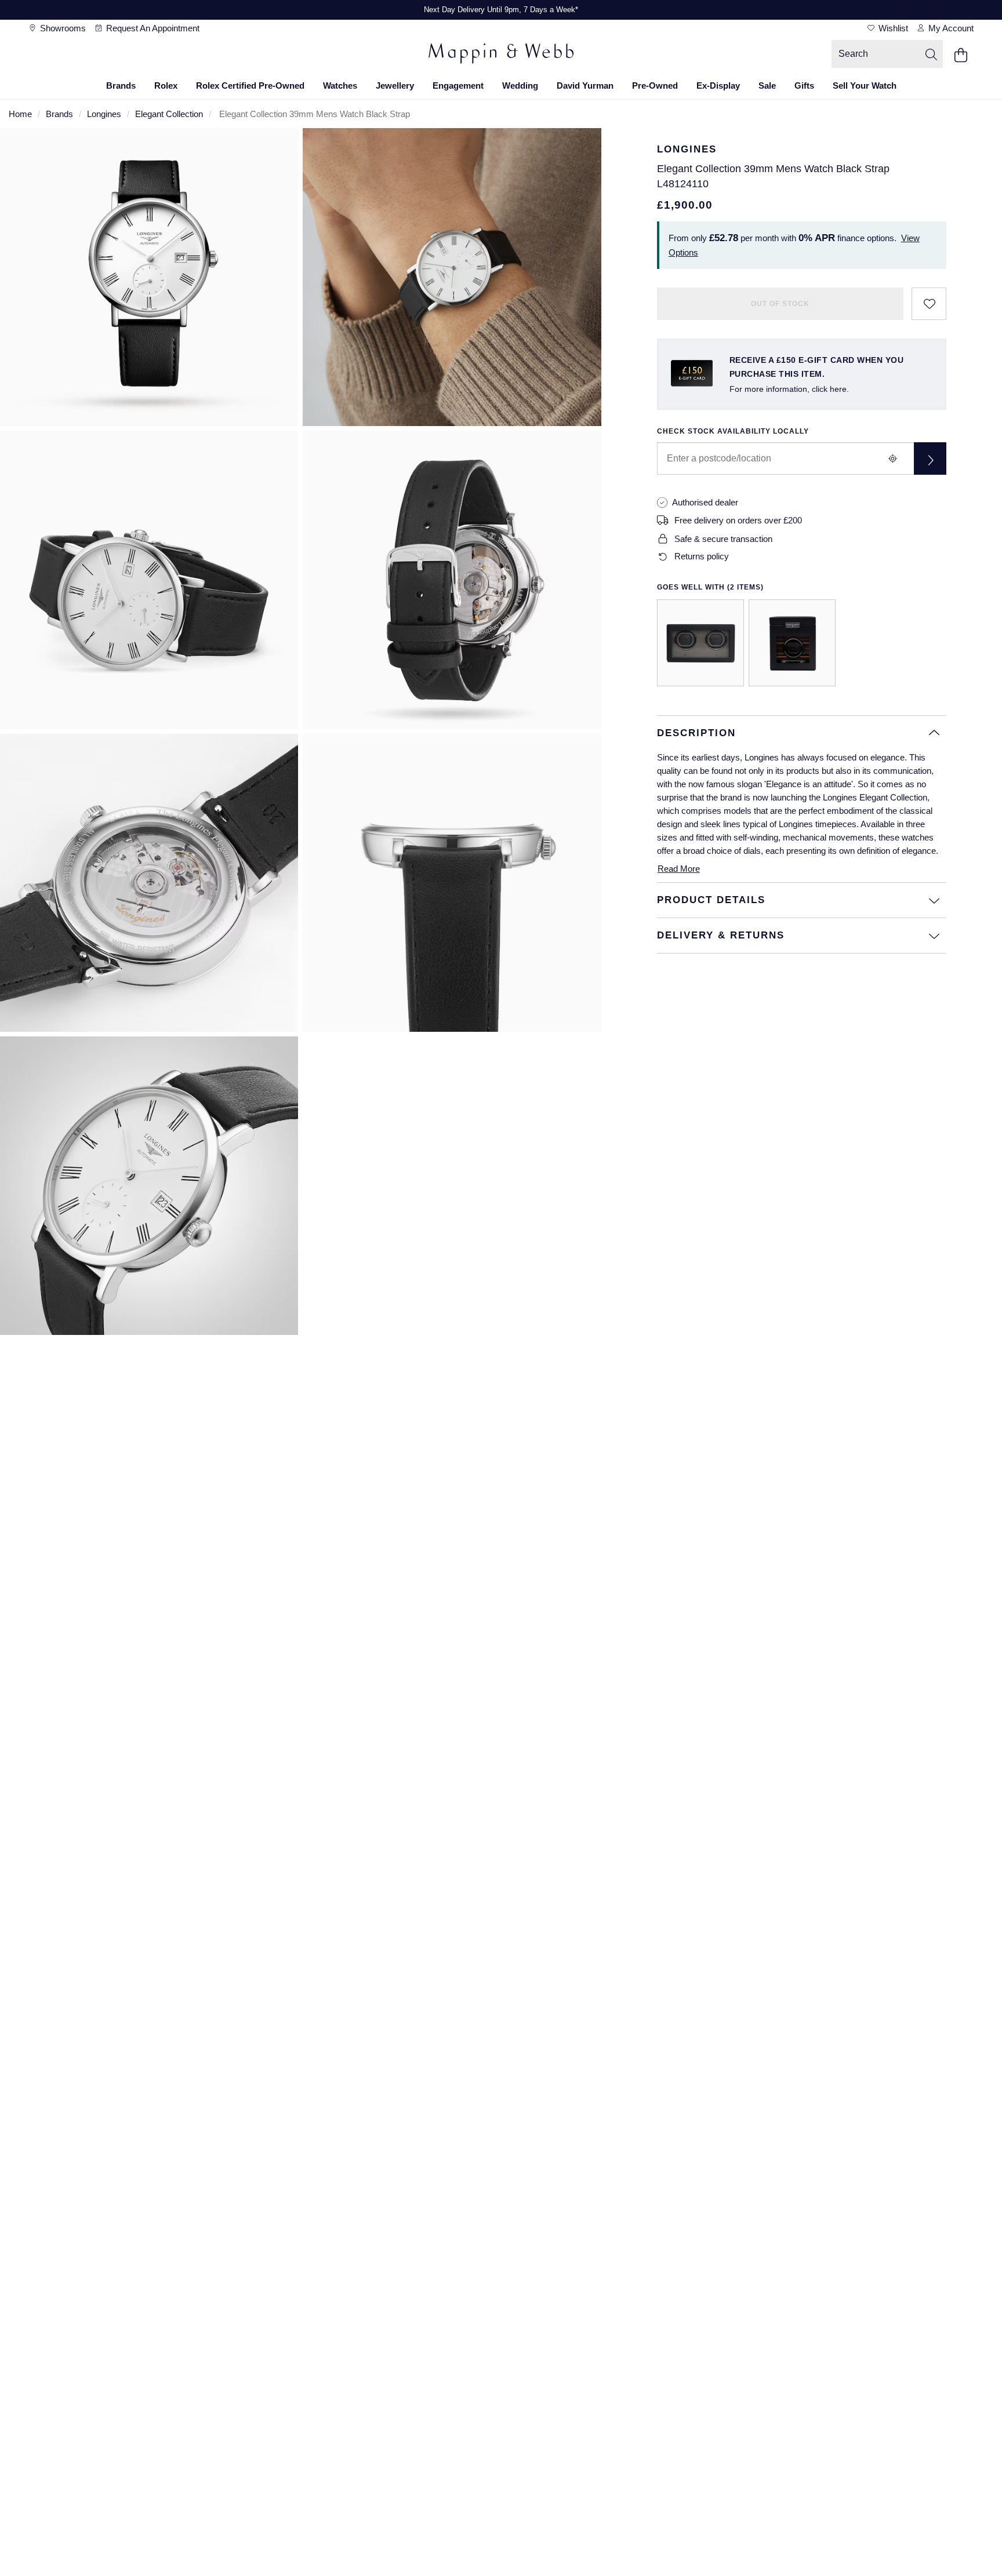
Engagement (458, 85)
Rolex (166, 85)
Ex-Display (718, 85)
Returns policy (702, 556)
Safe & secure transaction (723, 539)
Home (20, 114)
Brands (121, 85)
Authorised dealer (705, 502)
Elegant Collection (169, 114)
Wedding (520, 85)
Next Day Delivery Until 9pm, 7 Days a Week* (501, 10)
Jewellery (395, 85)
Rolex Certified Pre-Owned (250, 85)
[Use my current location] (893, 459)
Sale (767, 85)
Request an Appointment (152, 28)
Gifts (804, 85)
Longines (104, 114)
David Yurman (585, 85)
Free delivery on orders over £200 (738, 520)
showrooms (62, 28)
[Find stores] (930, 459)
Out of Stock (780, 304)
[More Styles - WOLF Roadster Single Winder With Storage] (792, 643)
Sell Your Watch (865, 85)
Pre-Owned (655, 85)
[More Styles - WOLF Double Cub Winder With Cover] (700, 643)
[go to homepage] (501, 55)
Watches (340, 85)
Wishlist (892, 28)
